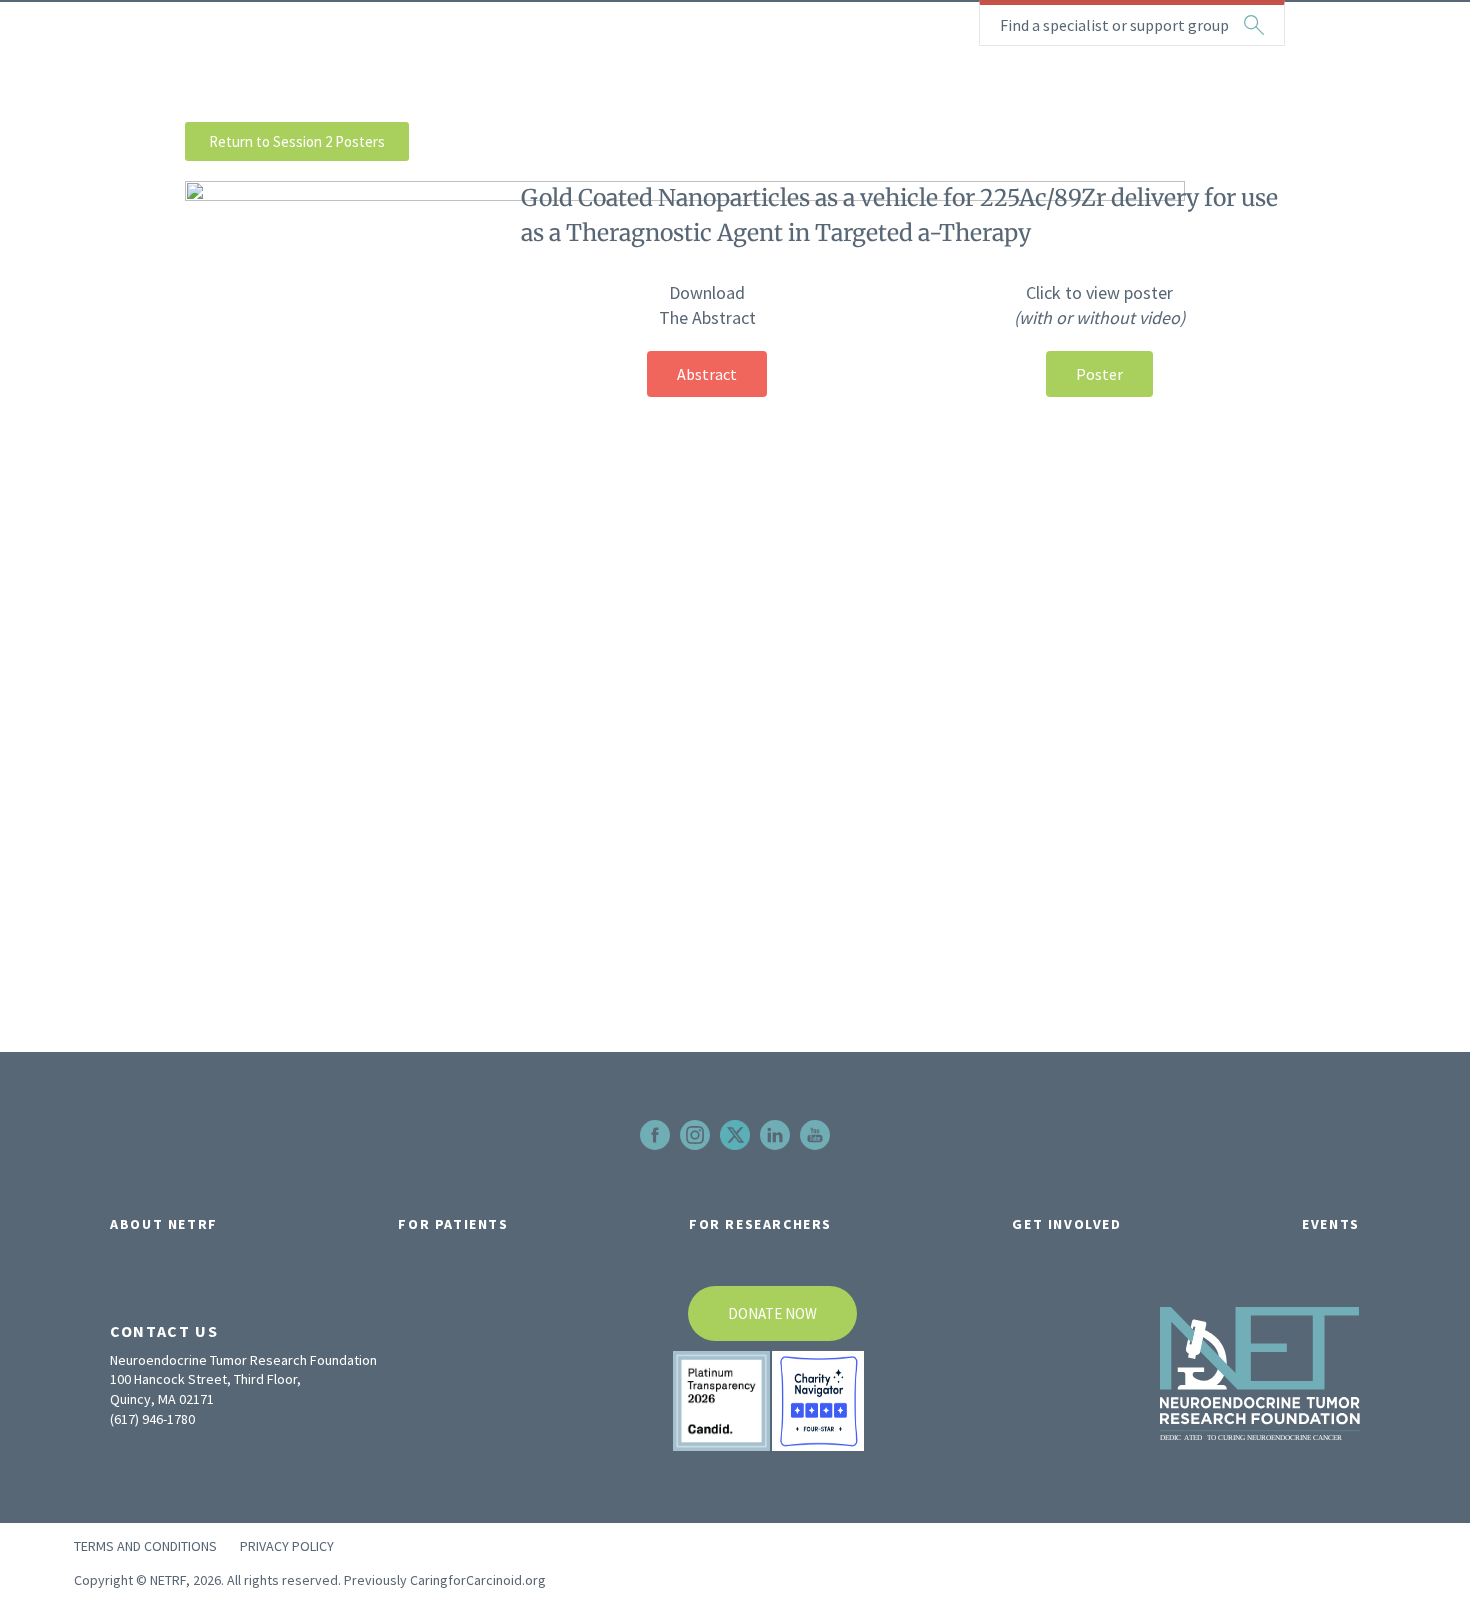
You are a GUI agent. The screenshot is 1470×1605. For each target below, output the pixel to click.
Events (1331, 1224)
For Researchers (760, 1224)
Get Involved (1066, 1224)
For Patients (453, 1224)
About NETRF (164, 1224)
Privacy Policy (287, 1546)
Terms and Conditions (145, 1546)
